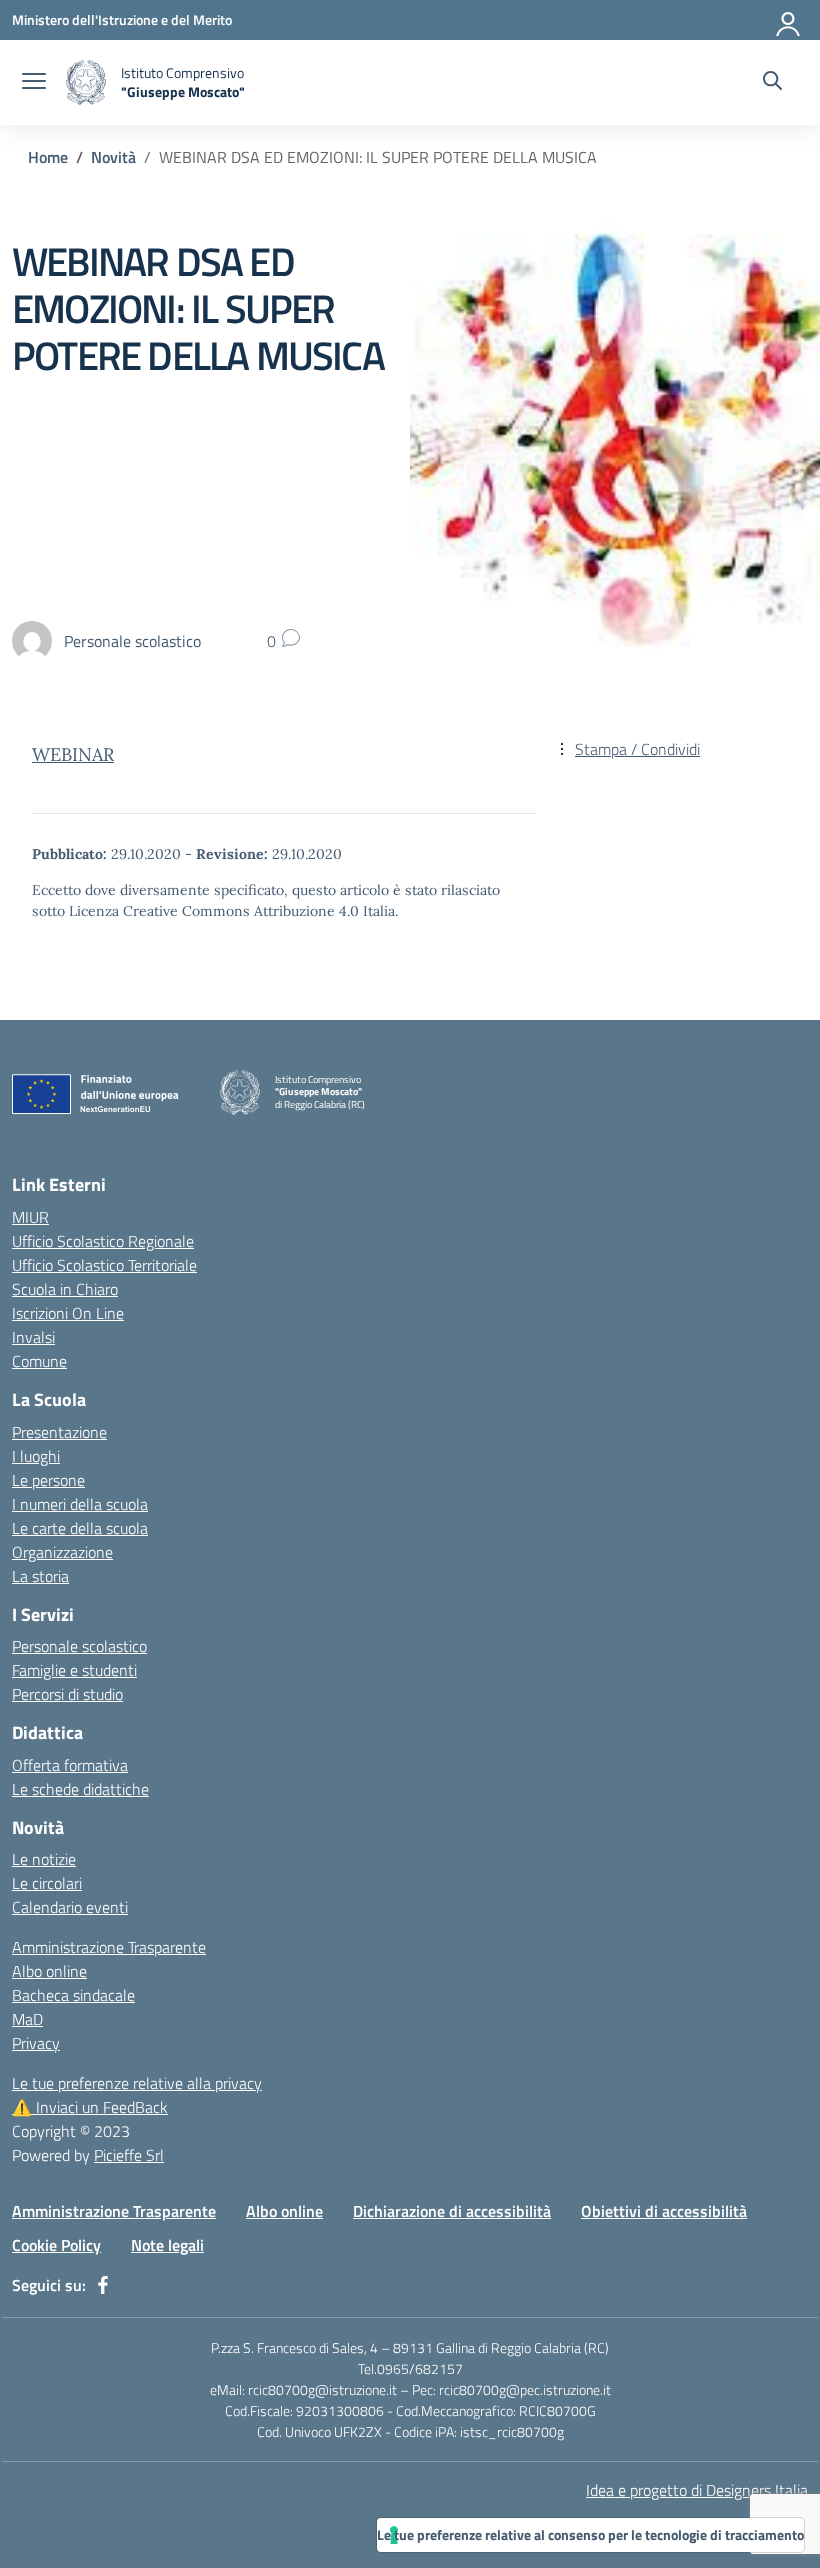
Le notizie (44, 1859)
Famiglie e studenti (74, 1670)
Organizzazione (62, 1552)
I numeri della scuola (80, 1504)
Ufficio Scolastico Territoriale (104, 1265)
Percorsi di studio (67, 1694)
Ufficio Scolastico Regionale (103, 1241)
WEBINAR (73, 754)
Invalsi (33, 1337)
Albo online (49, 1971)
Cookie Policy (56, 2245)
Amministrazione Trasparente (109, 1947)
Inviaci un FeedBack (90, 2107)
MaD (27, 2019)
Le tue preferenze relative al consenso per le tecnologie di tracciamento (590, 2534)
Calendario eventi (70, 1907)
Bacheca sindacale (73, 1995)
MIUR (30, 1217)
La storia (40, 1576)
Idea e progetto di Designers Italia (697, 2490)
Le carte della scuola (80, 1528)
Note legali (167, 2245)
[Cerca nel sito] (772, 83)
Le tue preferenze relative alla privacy (137, 2083)
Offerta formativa (70, 1765)
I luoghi (36, 1456)
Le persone (48, 1480)
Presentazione (59, 1432)
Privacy (36, 2043)
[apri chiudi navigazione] (34, 83)
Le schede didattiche (80, 1789)
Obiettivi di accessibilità (664, 2211)
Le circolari (47, 1883)
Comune (39, 1361)
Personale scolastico (79, 1646)
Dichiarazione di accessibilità (452, 2211)
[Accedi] (789, 20)
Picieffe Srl (129, 2155)
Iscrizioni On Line (68, 1313)
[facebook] (103, 2285)
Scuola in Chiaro (65, 1289)
